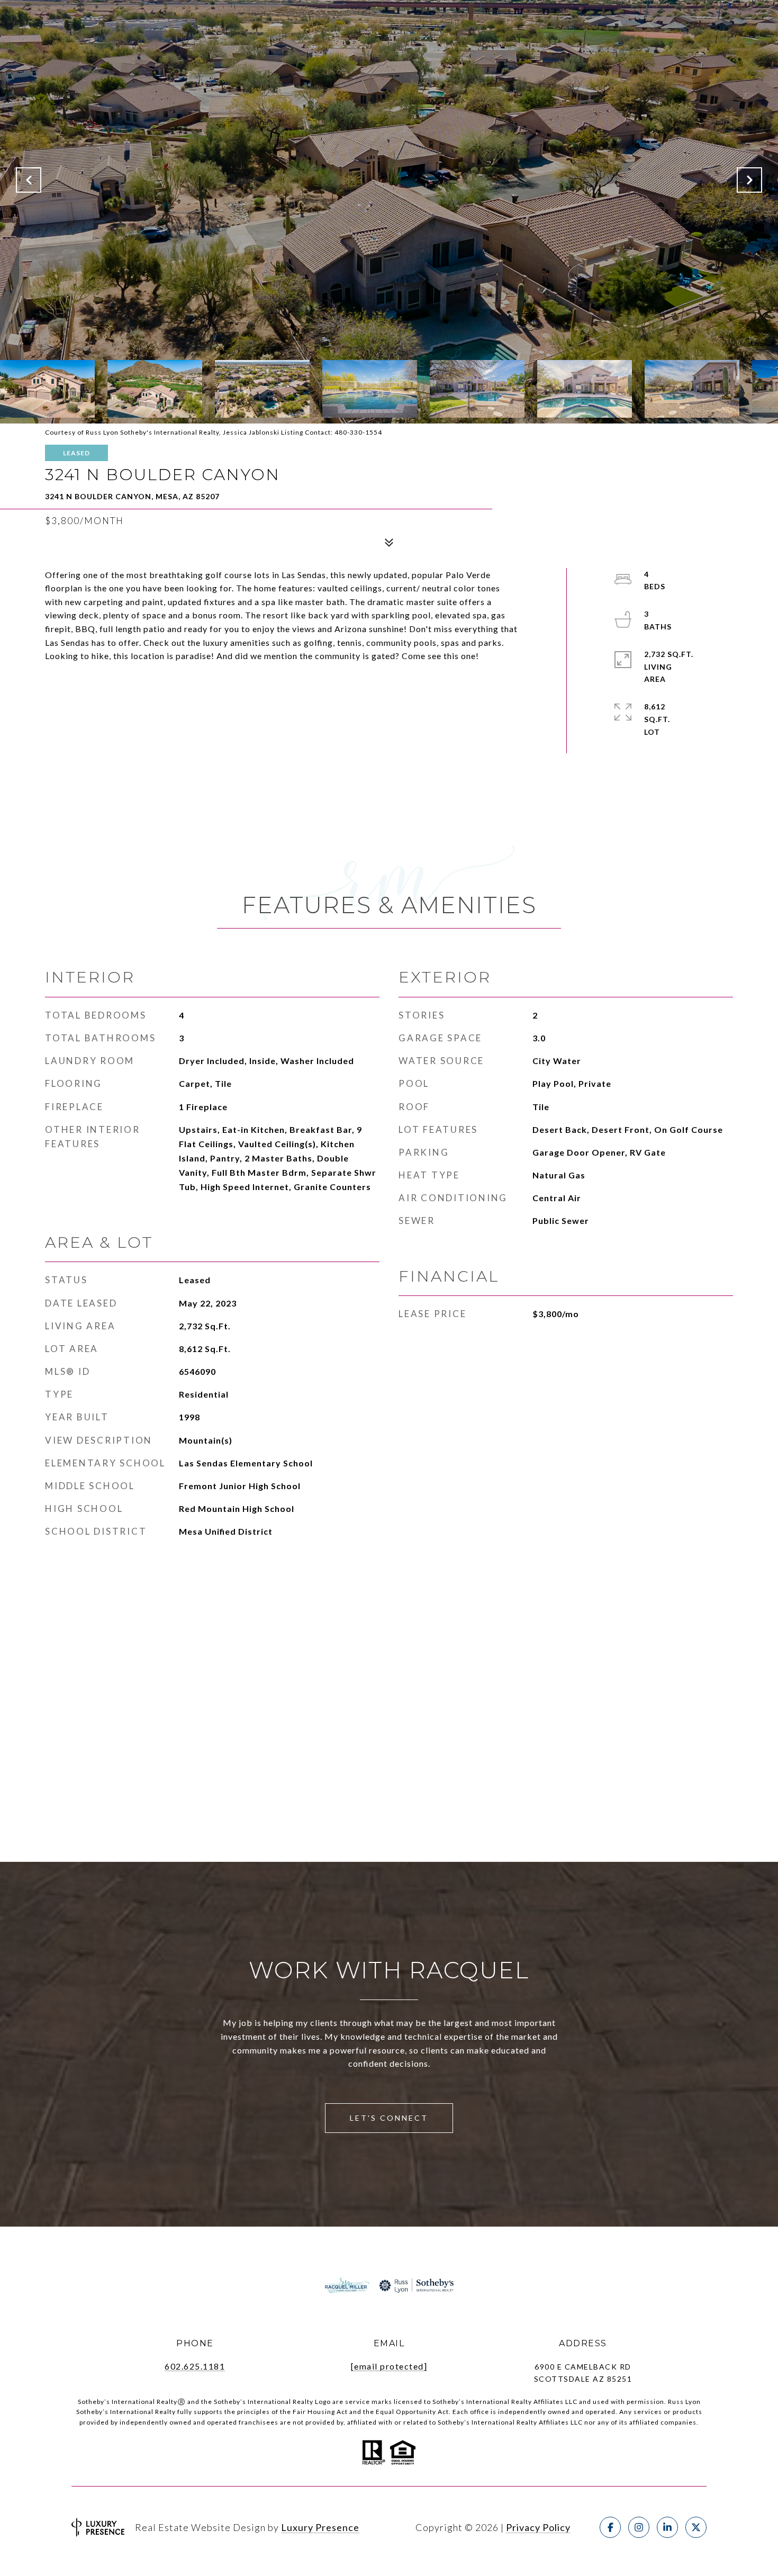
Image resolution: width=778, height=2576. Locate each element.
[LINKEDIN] (667, 2527)
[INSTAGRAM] (639, 2527)
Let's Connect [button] (389, 2118)
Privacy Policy (538, 2527)
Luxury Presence (320, 2527)
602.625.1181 (195, 2366)
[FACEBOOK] (610, 2527)
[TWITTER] (696, 2527)
